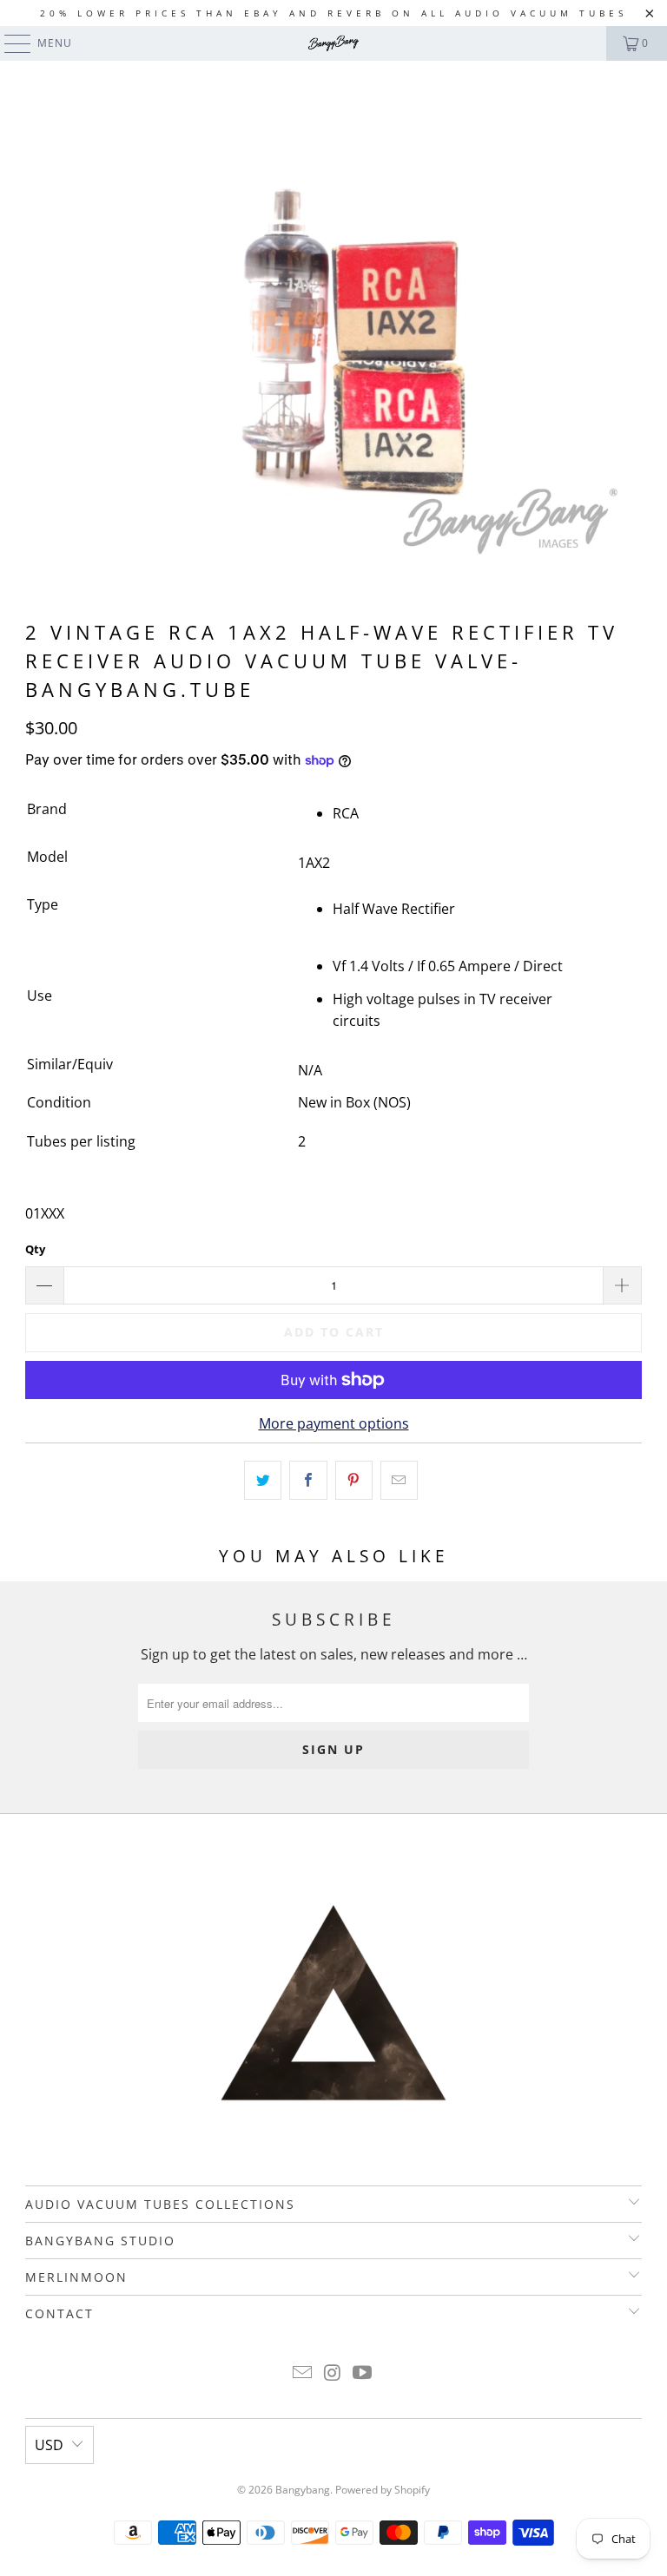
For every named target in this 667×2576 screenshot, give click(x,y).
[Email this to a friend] (399, 1481)
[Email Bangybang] (302, 2373)
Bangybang (303, 2490)
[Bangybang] (333, 43)
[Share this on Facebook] (308, 1481)
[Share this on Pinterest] (354, 1481)
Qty (35, 1249)
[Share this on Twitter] (263, 1481)
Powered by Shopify (383, 2490)
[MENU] (9, 43)
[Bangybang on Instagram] (333, 2373)
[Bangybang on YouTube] (363, 2373)
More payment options (334, 1423)
